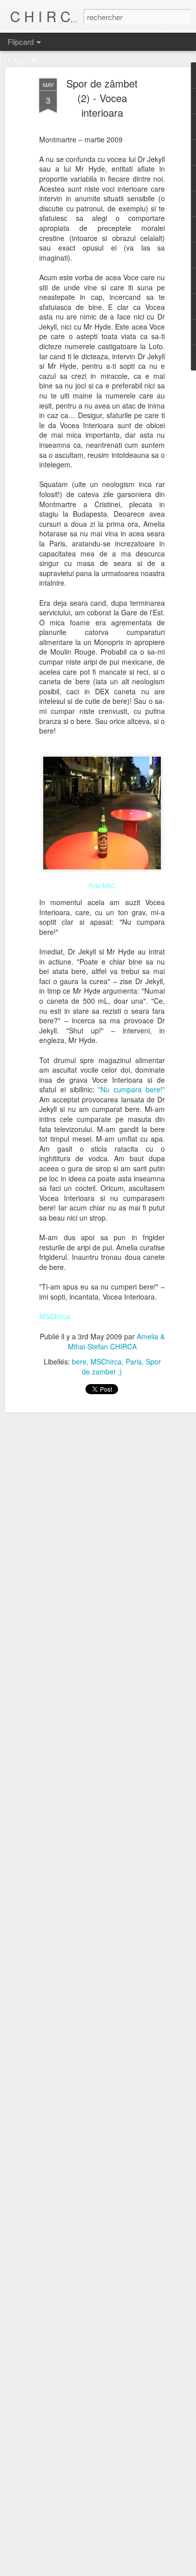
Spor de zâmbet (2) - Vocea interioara (102, 98)
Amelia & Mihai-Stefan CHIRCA (116, 1341)
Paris (134, 1361)
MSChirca (106, 1361)
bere (79, 1361)
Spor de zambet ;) (121, 1366)
